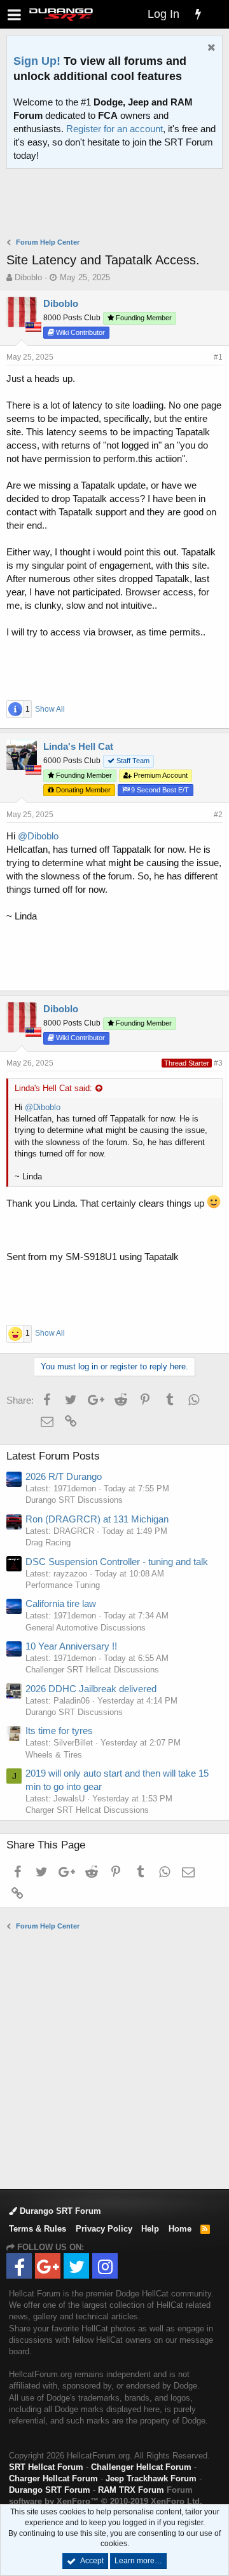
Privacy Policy (104, 2229)
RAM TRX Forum (131, 2490)
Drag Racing (48, 1542)
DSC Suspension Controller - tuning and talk (117, 1562)
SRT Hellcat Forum (46, 2467)
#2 (218, 815)
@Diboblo (38, 836)
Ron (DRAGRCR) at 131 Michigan (97, 1519)
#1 (218, 357)
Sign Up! (37, 61)
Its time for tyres (59, 1731)
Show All (50, 709)
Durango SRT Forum (59, 2211)
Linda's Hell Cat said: (53, 1088)
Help (150, 2229)
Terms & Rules (38, 2229)
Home (180, 2229)
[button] (14, 14)
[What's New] (198, 14)
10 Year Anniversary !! (71, 1646)
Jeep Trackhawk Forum (151, 2478)
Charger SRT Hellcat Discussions (87, 1810)
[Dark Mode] (216, 6)
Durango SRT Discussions (74, 1500)
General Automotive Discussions (86, 1628)
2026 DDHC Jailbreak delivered (91, 1689)
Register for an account (114, 129)
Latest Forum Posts (53, 1456)
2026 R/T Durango (64, 1476)
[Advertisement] (118, 205)
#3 (218, 1063)
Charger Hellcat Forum (53, 2478)
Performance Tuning (63, 1585)
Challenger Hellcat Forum (141, 2467)
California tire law (61, 1603)
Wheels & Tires (54, 1755)
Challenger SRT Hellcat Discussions (92, 1670)
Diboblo (28, 277)
